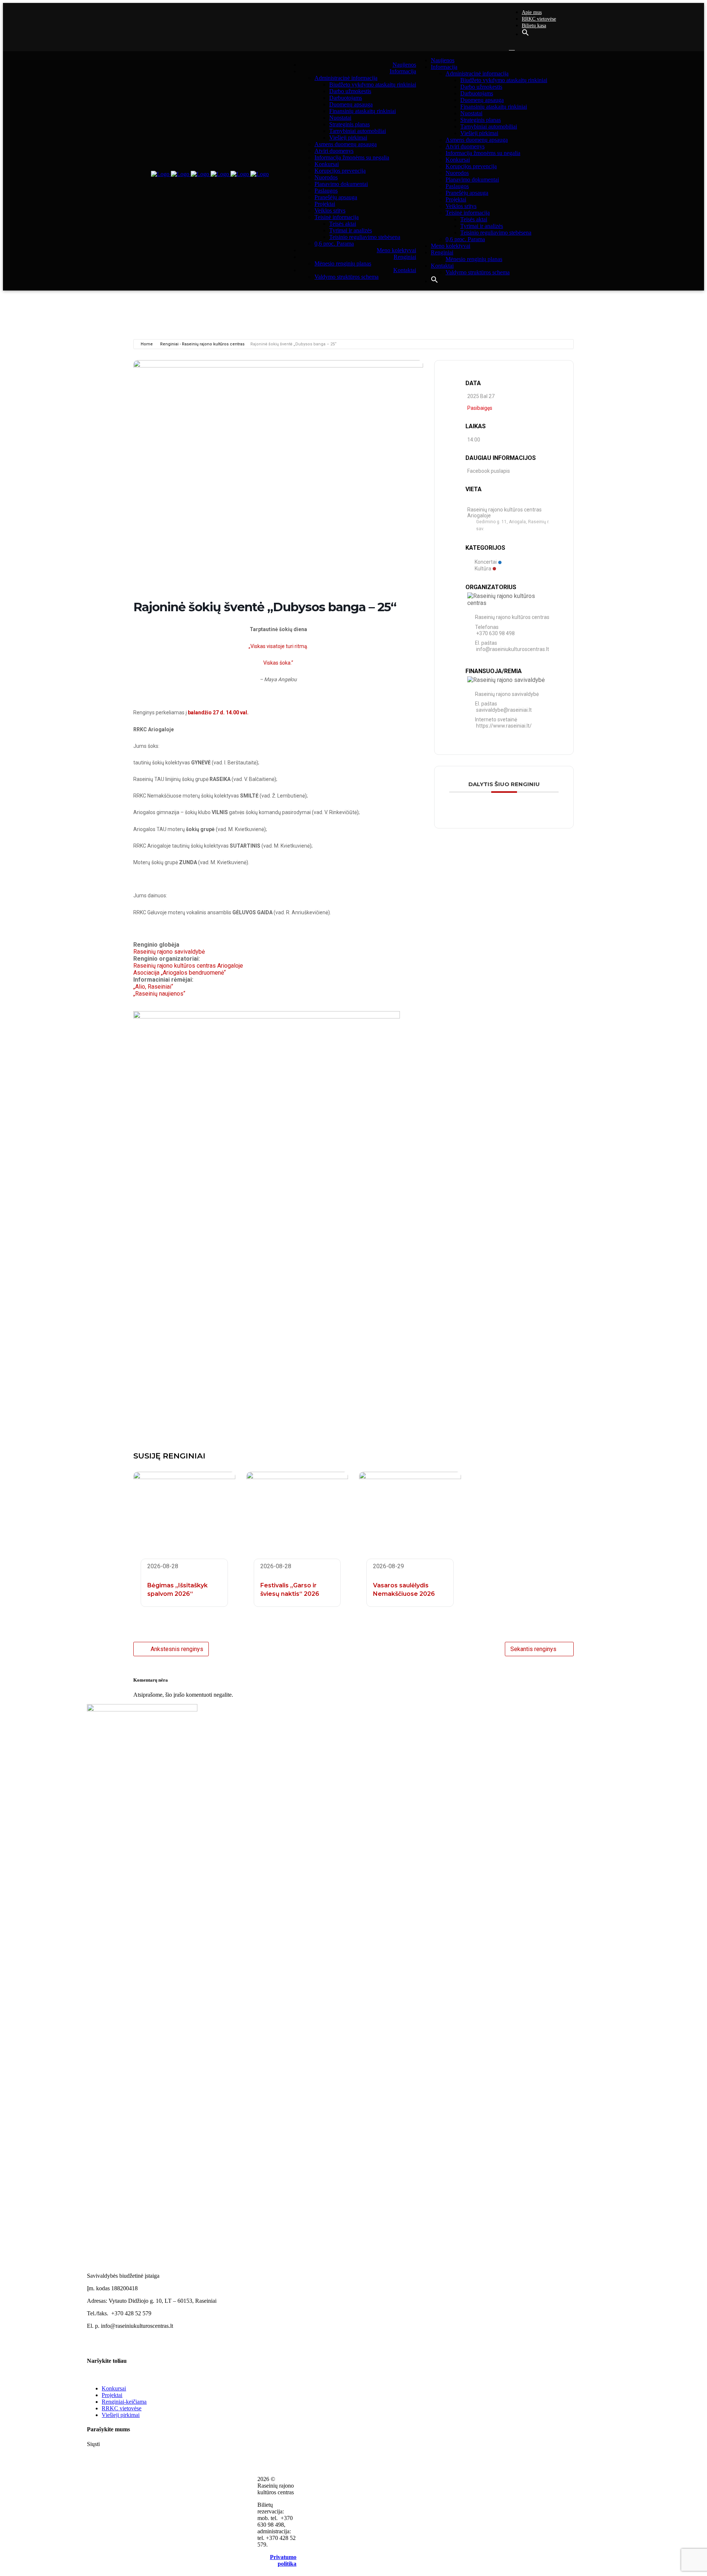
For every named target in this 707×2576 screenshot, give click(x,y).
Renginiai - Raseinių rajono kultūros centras (202, 344)
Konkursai (114, 2388)
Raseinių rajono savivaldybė (169, 952)
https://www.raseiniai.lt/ (504, 726)
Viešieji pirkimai (121, 2415)
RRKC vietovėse (539, 19)
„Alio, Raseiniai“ (153, 987)
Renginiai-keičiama (124, 2402)
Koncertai (486, 562)
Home (147, 344)
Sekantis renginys (533, 1649)
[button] (525, 34)
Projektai (112, 2395)
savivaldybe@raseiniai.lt (504, 710)
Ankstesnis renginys (177, 1649)
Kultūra (483, 568)
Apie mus (532, 12)
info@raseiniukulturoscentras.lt (513, 649)
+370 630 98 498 (495, 633)
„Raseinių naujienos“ (159, 994)
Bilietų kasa (534, 26)
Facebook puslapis (489, 471)
